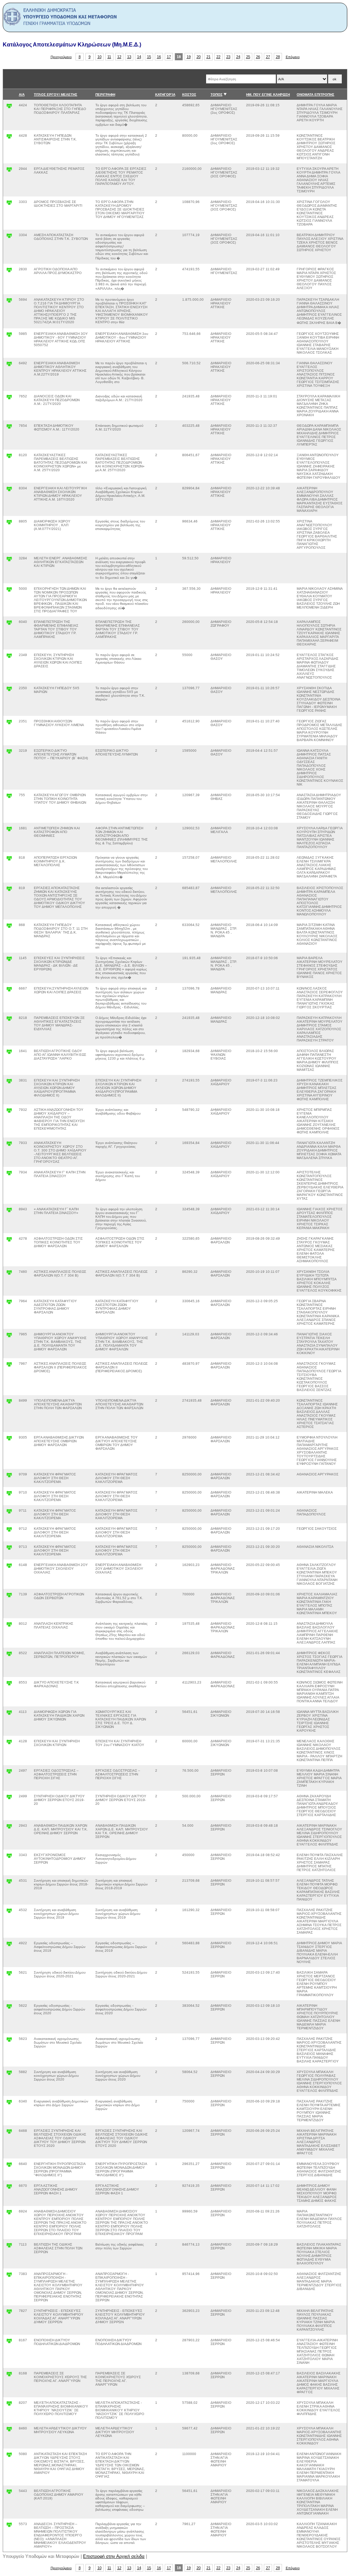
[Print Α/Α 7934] (9, 1175)
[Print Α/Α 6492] (9, 365)
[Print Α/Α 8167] (9, 2342)
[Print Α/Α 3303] (9, 204)
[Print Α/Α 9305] (9, 1440)
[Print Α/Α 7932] (9, 1112)
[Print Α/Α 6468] (9, 2133)
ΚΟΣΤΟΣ (189, 94)
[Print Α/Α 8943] (9, 1211)
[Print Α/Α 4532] (9, 1912)
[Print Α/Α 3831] (9, 1083)
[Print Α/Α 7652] (9, 399)
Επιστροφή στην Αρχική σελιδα (114, 2556)
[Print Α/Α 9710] (9, 1495)
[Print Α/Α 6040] (9, 624)
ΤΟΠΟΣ (217, 94)
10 (99, 57)
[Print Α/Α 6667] (9, 991)
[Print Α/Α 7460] (9, 1274)
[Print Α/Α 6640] (9, 2166)
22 (218, 57)
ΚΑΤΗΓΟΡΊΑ (165, 94)
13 (129, 57)
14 (139, 57)
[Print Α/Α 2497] (9, 1773)
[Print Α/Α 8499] (9, 1403)
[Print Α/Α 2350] (9, 690)
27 (268, 57)
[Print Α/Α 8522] (9, 1655)
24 (238, 57)
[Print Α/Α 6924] (9, 2214)
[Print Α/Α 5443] (9, 2493)
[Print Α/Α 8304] (9, 490)
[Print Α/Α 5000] (9, 591)
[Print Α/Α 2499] (9, 1798)
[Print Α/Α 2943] (9, 1828)
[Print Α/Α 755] (9, 797)
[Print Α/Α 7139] (9, 1597)
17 (169, 57)
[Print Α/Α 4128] (9, 1743)
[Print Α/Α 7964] (9, 1303)
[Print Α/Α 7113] (9, 2247)
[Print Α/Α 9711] (9, 1513)
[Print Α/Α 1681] (9, 830)
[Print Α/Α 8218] (9, 1020)
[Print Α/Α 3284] (9, 561)
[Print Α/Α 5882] (9, 2074)
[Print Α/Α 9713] (9, 1549)
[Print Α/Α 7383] (9, 2276)
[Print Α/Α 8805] (9, 524)
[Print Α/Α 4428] (9, 138)
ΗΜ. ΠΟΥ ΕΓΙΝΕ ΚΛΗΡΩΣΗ (268, 94)
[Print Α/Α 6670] (9, 2188)
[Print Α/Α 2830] (9, 271)
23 (228, 57)
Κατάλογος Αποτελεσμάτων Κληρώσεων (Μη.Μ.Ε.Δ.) (72, 45)
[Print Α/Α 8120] (9, 457)
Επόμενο (293, 57)
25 (248, 57)
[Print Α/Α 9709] (9, 1477)
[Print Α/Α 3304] (9, 237)
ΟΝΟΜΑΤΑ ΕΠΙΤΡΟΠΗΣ (315, 94)
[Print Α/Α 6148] (9, 1567)
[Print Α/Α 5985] (9, 336)
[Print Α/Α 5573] (9, 2526)
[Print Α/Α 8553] (9, 1685)
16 (159, 57)
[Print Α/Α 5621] (9, 1975)
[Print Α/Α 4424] (9, 107)
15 (149, 57)
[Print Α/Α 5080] (9, 2456)
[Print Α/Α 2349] (9, 657)
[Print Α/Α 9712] (9, 1531)
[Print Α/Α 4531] (9, 1883)
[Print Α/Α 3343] (9, 1857)
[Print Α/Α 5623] (9, 2041)
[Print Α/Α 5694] (9, 302)
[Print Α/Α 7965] (9, 1337)
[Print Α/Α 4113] (9, 1714)
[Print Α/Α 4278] (9, 1241)
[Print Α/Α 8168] (9, 2376)
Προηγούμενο (61, 57)
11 (109, 57)
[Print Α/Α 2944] (9, 171)
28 (278, 57)
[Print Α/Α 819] (9, 890)
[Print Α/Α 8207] (9, 2405)
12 (119, 57)
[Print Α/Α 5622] (9, 2008)
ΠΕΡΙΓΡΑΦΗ (105, 94)
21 (208, 57)
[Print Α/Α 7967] (9, 1366)
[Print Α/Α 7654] (9, 428)
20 (199, 57)
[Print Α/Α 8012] (9, 1626)
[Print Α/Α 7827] (9, 2313)
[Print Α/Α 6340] (9, 2104)
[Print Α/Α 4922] (9, 1945)
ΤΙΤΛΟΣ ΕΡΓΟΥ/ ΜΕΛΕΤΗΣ (56, 94)
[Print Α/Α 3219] (9, 753)
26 (258, 57)
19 (189, 57)
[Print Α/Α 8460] (9, 2431)
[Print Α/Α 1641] (9, 1053)
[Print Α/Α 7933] (9, 1145)
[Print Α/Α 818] (9, 860)
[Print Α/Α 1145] (9, 960)
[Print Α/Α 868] (9, 927)
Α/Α (22, 94)
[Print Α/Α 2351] (9, 724)
